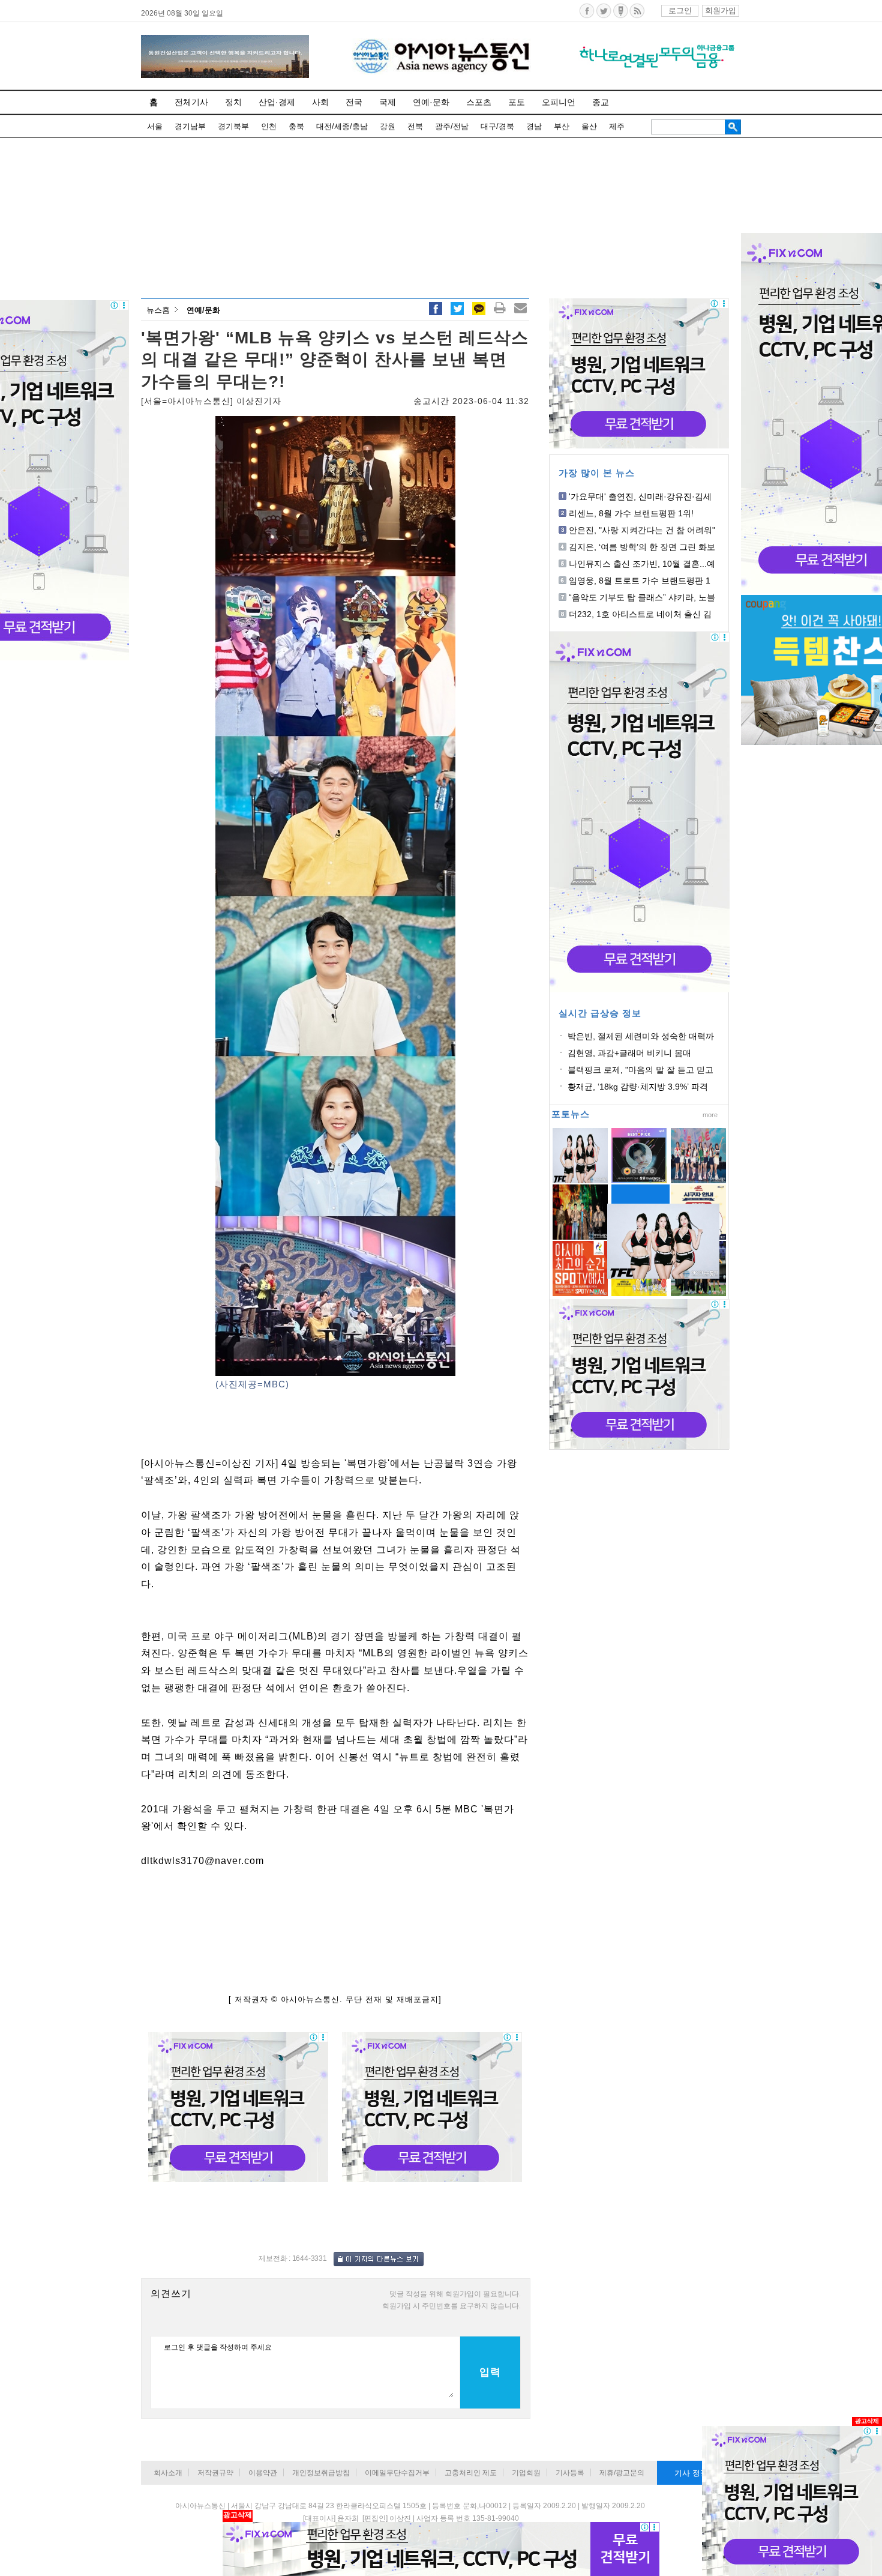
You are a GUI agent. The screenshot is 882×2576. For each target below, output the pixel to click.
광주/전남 (452, 126)
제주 (617, 126)
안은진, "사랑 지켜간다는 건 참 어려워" (642, 530)
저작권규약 (215, 2473)
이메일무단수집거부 (397, 2473)
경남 (534, 126)
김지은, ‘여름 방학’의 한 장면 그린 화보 (642, 547)
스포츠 (479, 102)
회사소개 (168, 2473)
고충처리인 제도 (471, 2473)
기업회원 (526, 2473)
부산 (562, 126)
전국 (354, 102)
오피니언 (559, 102)
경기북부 (233, 126)
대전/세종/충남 (342, 126)
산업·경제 (277, 102)
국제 (388, 102)
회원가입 (721, 11)
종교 (601, 102)
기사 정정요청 (699, 2473)
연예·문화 (431, 102)
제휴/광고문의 (622, 2473)
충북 (296, 126)
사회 (320, 102)
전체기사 (191, 102)
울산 (589, 126)
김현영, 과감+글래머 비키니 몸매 (629, 1053)
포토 (517, 102)
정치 (233, 102)
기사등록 (570, 2473)
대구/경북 (497, 126)
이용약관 (263, 2473)
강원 (388, 126)
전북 (415, 126)
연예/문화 (203, 310)
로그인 (680, 11)
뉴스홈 (158, 310)
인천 (269, 126)
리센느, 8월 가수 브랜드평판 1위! (631, 513)
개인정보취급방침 (321, 2473)
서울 (155, 126)
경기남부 (190, 126)
